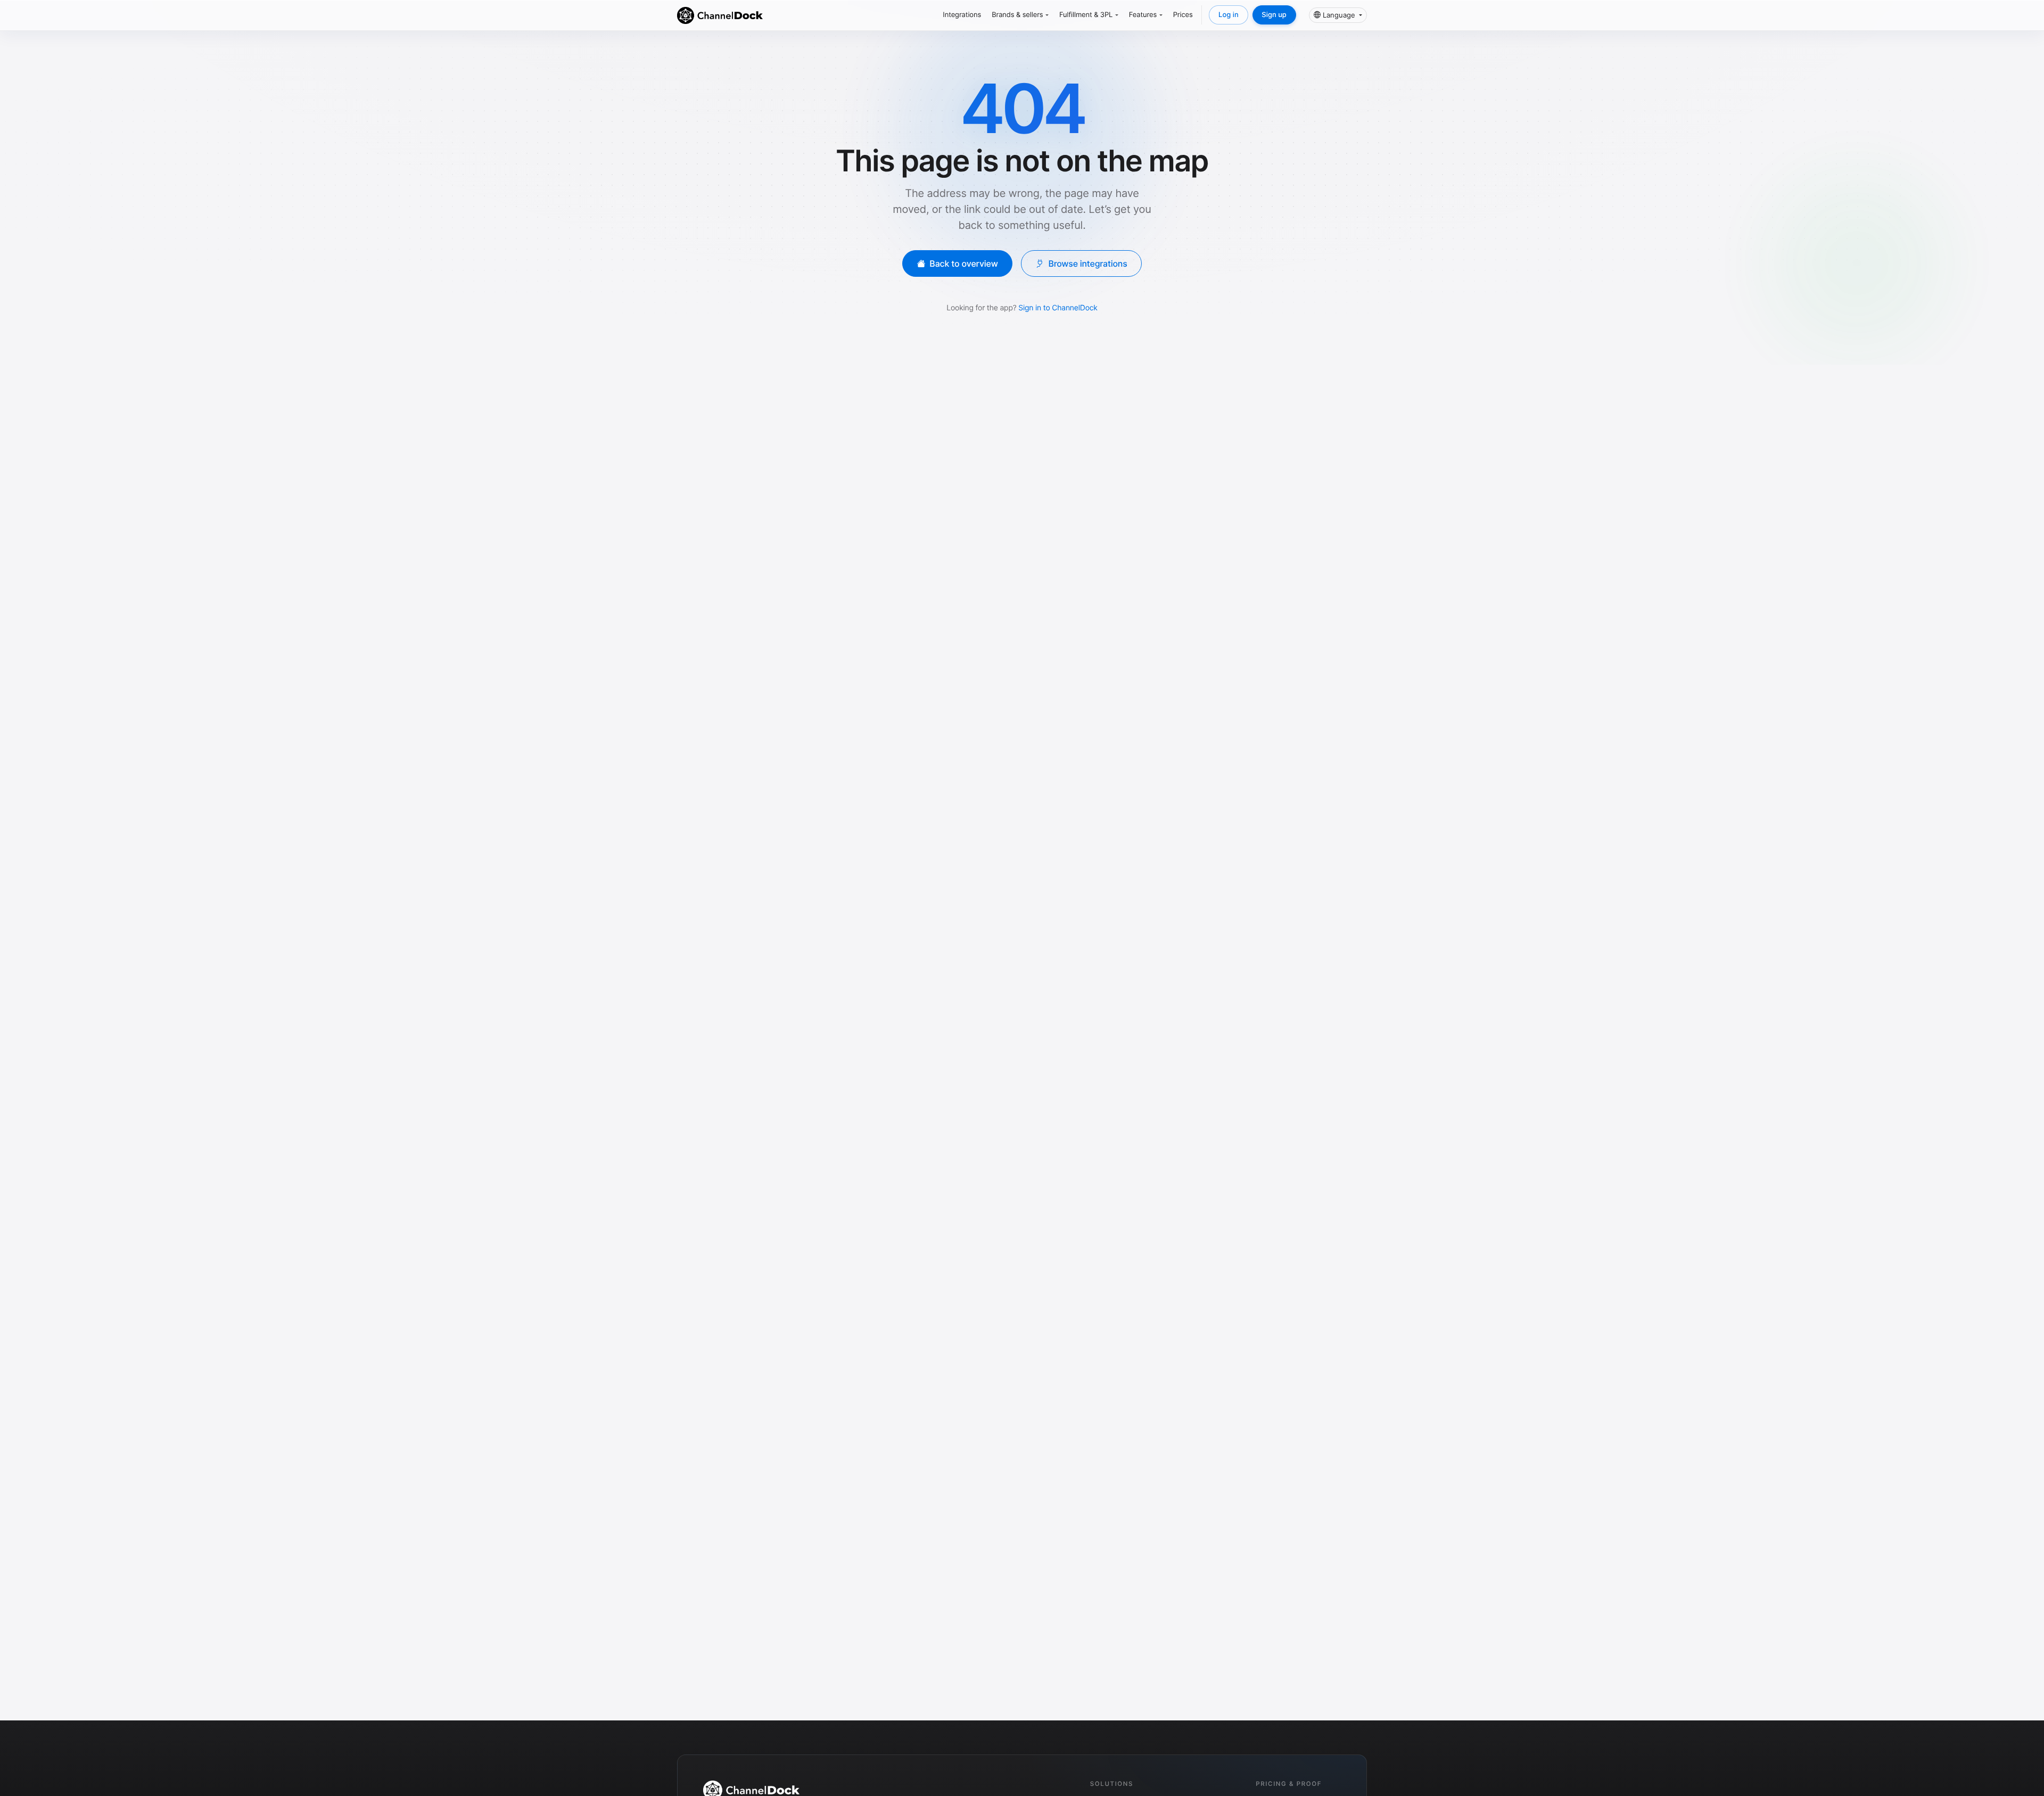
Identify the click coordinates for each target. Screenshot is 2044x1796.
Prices (1183, 15)
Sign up (1274, 15)
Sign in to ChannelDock (1058, 308)
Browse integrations (1087, 263)
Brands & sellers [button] (1017, 15)
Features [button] (1143, 15)
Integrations (962, 15)
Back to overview (964, 263)
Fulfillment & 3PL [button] (1086, 15)
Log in (1229, 15)
